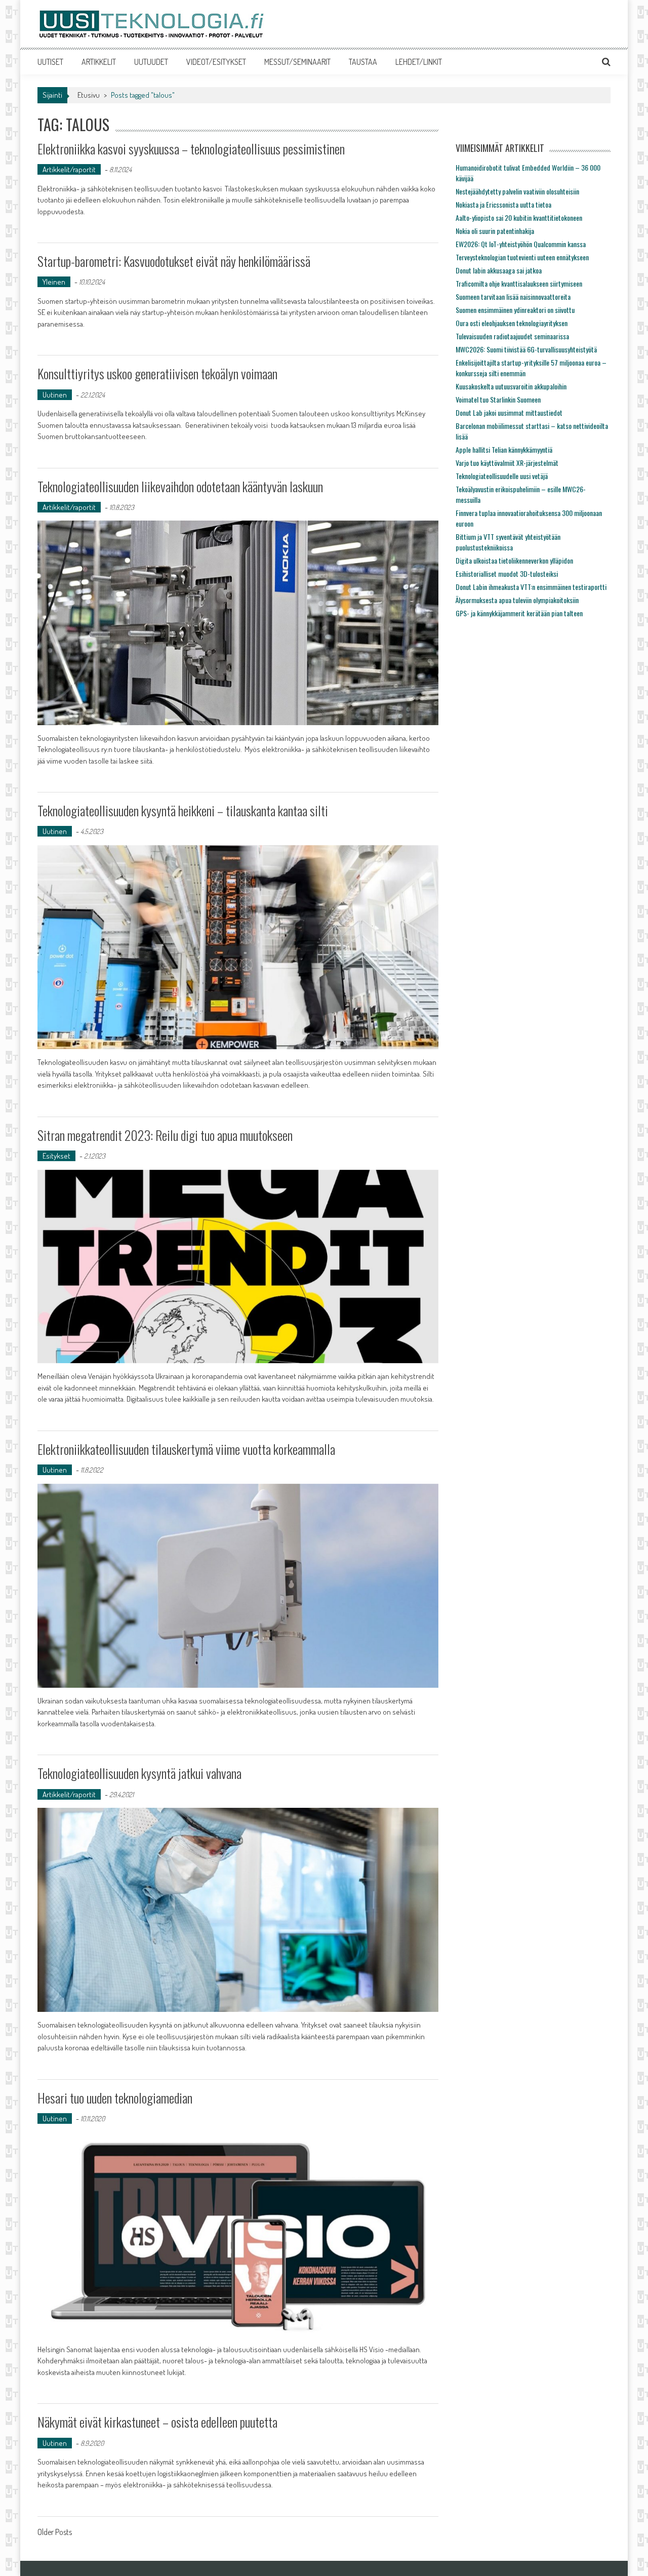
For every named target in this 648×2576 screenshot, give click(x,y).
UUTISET (50, 62)
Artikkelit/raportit (69, 169)
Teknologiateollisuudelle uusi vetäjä (502, 476)
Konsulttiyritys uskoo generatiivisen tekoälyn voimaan (157, 373)
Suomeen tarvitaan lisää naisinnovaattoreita (513, 296)
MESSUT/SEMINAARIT (297, 62)
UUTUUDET (151, 62)
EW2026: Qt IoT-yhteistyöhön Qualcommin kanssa (521, 244)
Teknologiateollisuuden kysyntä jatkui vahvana (139, 1773)
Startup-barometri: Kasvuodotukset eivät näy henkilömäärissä (174, 261)
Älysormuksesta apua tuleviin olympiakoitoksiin (517, 600)
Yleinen (54, 282)
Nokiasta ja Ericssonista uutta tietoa (503, 204)
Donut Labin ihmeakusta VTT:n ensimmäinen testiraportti (531, 587)
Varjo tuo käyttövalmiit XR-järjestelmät (507, 463)
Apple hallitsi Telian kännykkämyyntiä (504, 449)
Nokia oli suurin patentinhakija (495, 231)
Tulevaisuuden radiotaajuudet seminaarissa (512, 336)
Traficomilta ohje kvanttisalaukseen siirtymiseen (519, 283)
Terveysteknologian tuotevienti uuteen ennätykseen (522, 257)
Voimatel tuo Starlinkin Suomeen (498, 399)
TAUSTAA (363, 62)
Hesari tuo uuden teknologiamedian (115, 2098)
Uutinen (55, 395)
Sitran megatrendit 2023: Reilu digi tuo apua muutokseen (165, 1135)
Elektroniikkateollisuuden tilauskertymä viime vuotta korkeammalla (186, 1449)
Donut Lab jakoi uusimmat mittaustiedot (509, 412)
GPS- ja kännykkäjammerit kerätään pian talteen (519, 613)
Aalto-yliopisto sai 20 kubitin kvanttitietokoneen (519, 217)
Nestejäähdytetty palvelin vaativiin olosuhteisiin (517, 191)
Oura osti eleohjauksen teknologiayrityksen (512, 323)
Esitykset (56, 1156)
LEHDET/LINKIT (419, 62)
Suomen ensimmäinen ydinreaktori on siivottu (515, 310)
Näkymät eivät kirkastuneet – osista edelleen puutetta (157, 2422)
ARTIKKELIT (99, 62)
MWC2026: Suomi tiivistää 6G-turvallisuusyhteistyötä (526, 349)
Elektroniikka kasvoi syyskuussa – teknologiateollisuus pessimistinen (191, 149)
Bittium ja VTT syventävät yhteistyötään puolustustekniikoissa (508, 542)
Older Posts (55, 2533)
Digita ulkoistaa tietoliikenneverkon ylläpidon (514, 560)
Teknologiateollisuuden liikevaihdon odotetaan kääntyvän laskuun (180, 486)
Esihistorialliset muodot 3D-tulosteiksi (507, 573)
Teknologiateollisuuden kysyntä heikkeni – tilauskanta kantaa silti (183, 810)
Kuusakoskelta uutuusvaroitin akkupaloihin (511, 386)
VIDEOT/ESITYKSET (216, 62)
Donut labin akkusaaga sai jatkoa (499, 270)
